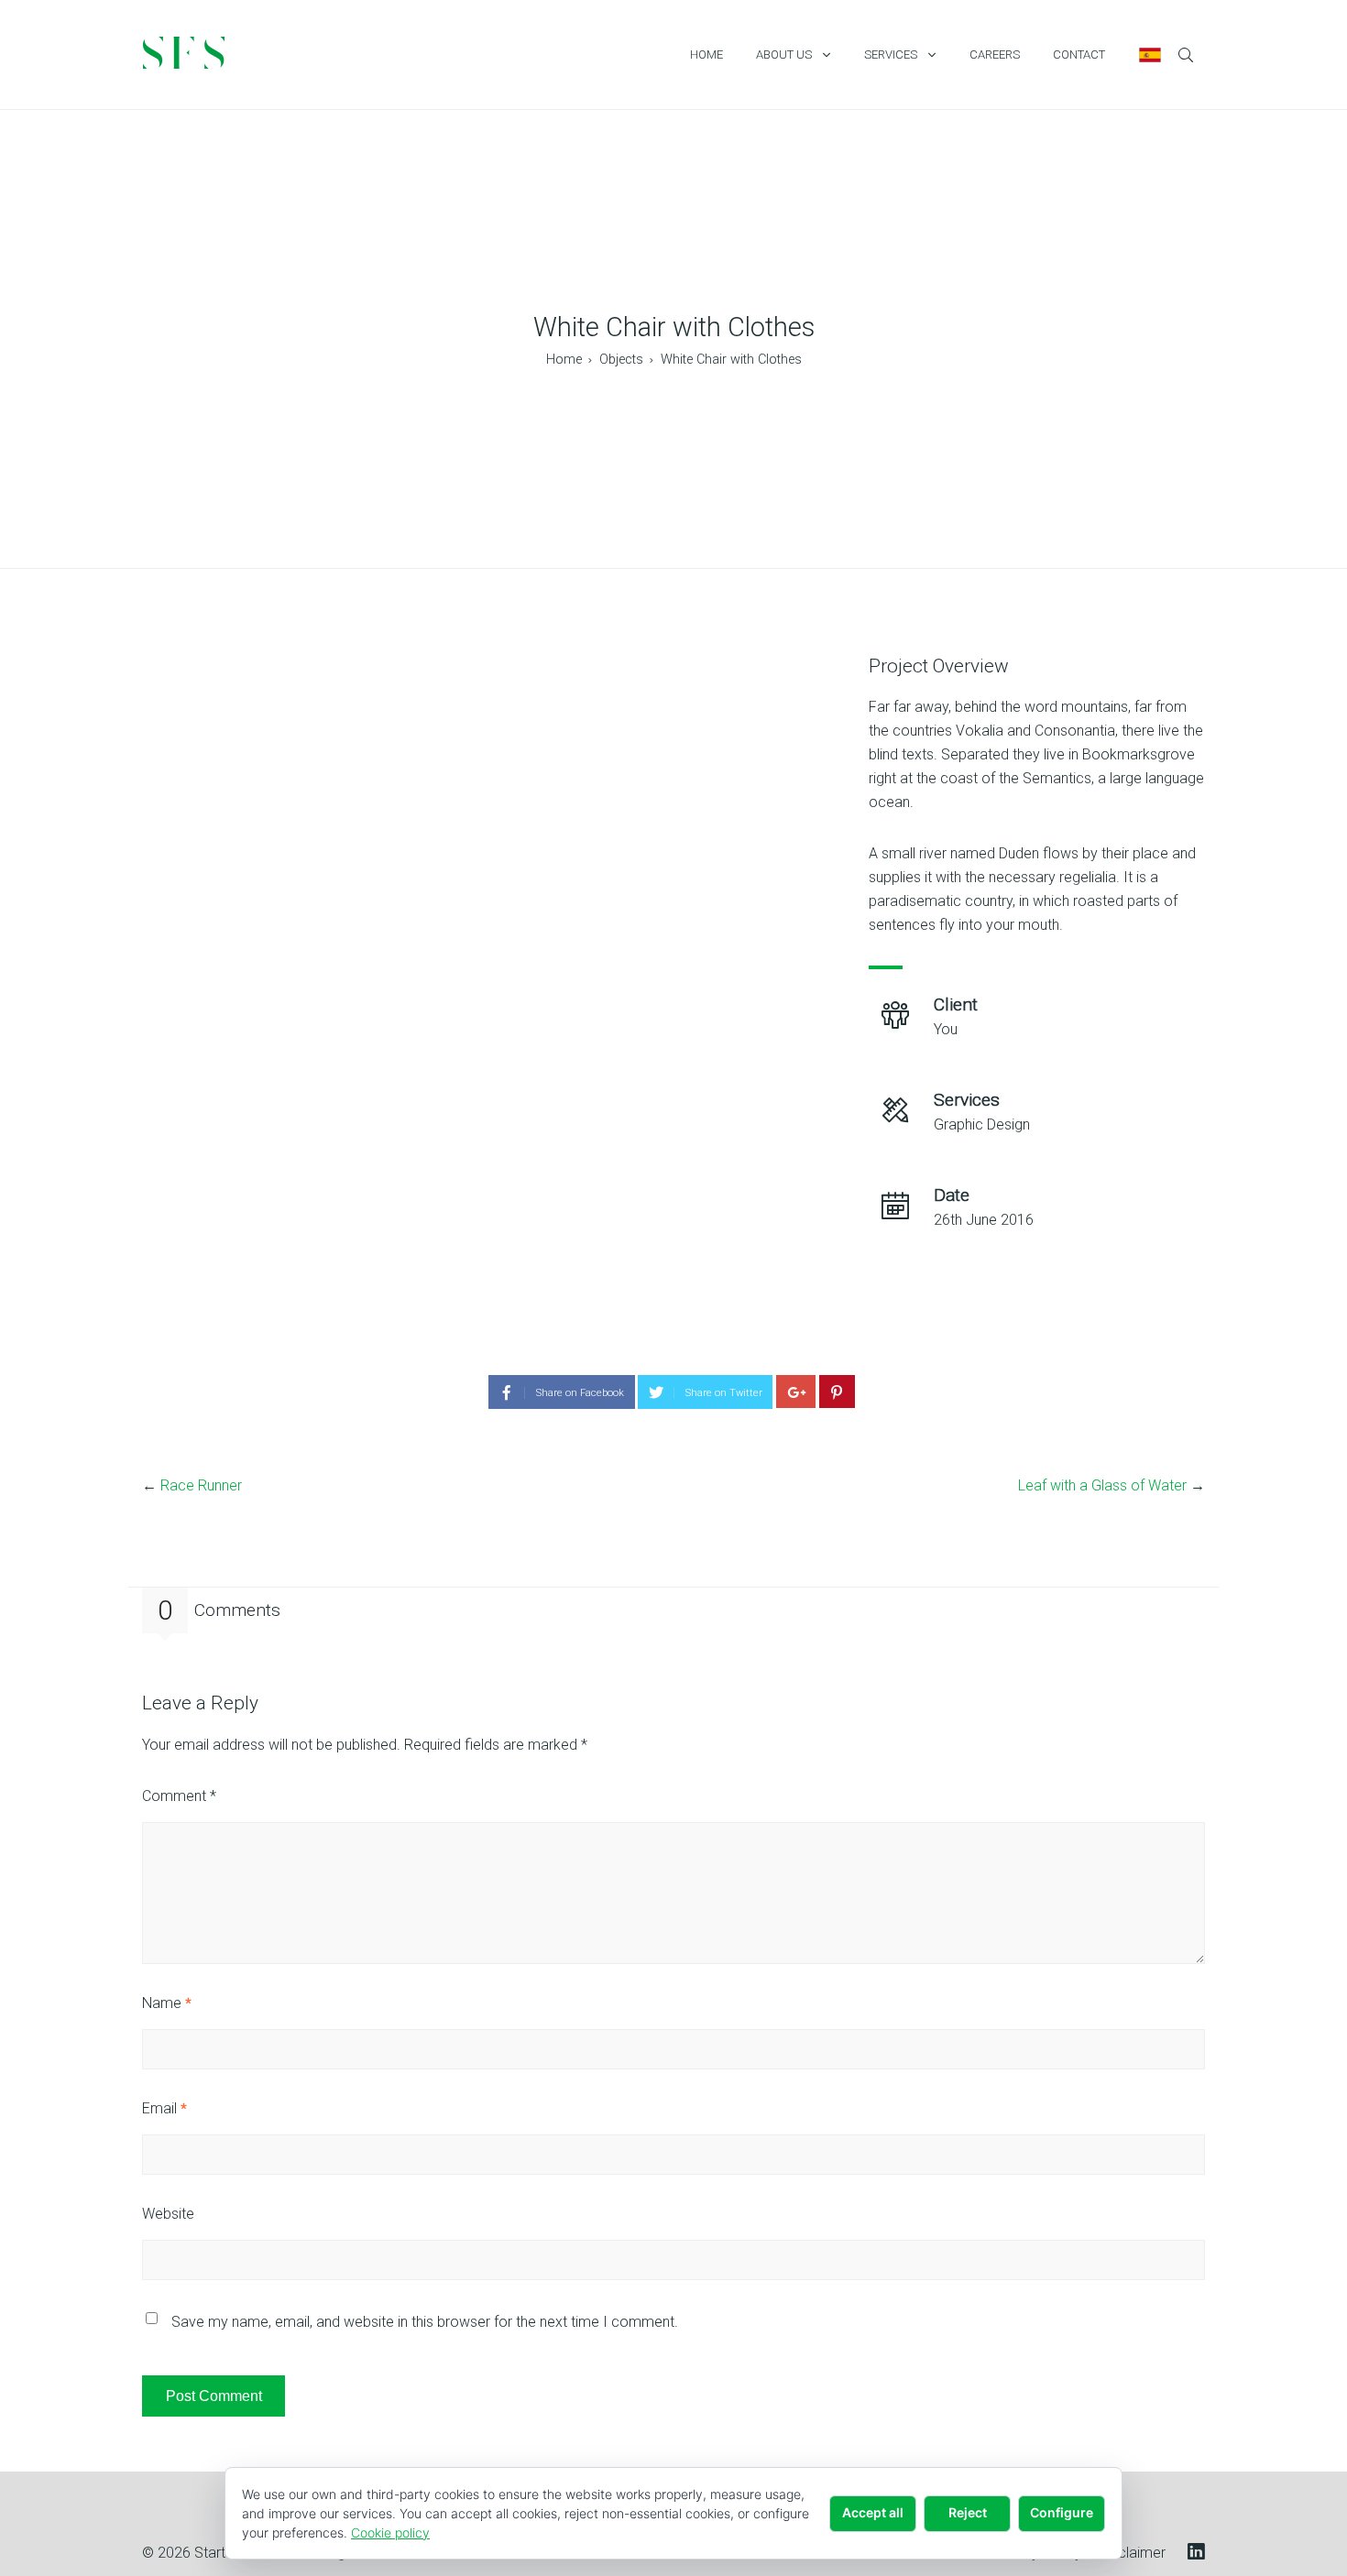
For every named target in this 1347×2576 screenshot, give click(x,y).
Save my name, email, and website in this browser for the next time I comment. (425, 2322)
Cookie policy (390, 2532)
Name (167, 2003)
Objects (621, 360)
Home (564, 360)
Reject (968, 2512)
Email (164, 2108)
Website (168, 2214)
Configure (1062, 2512)
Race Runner (201, 1485)
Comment (179, 1796)
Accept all (873, 2512)
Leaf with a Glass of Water (1102, 1485)
